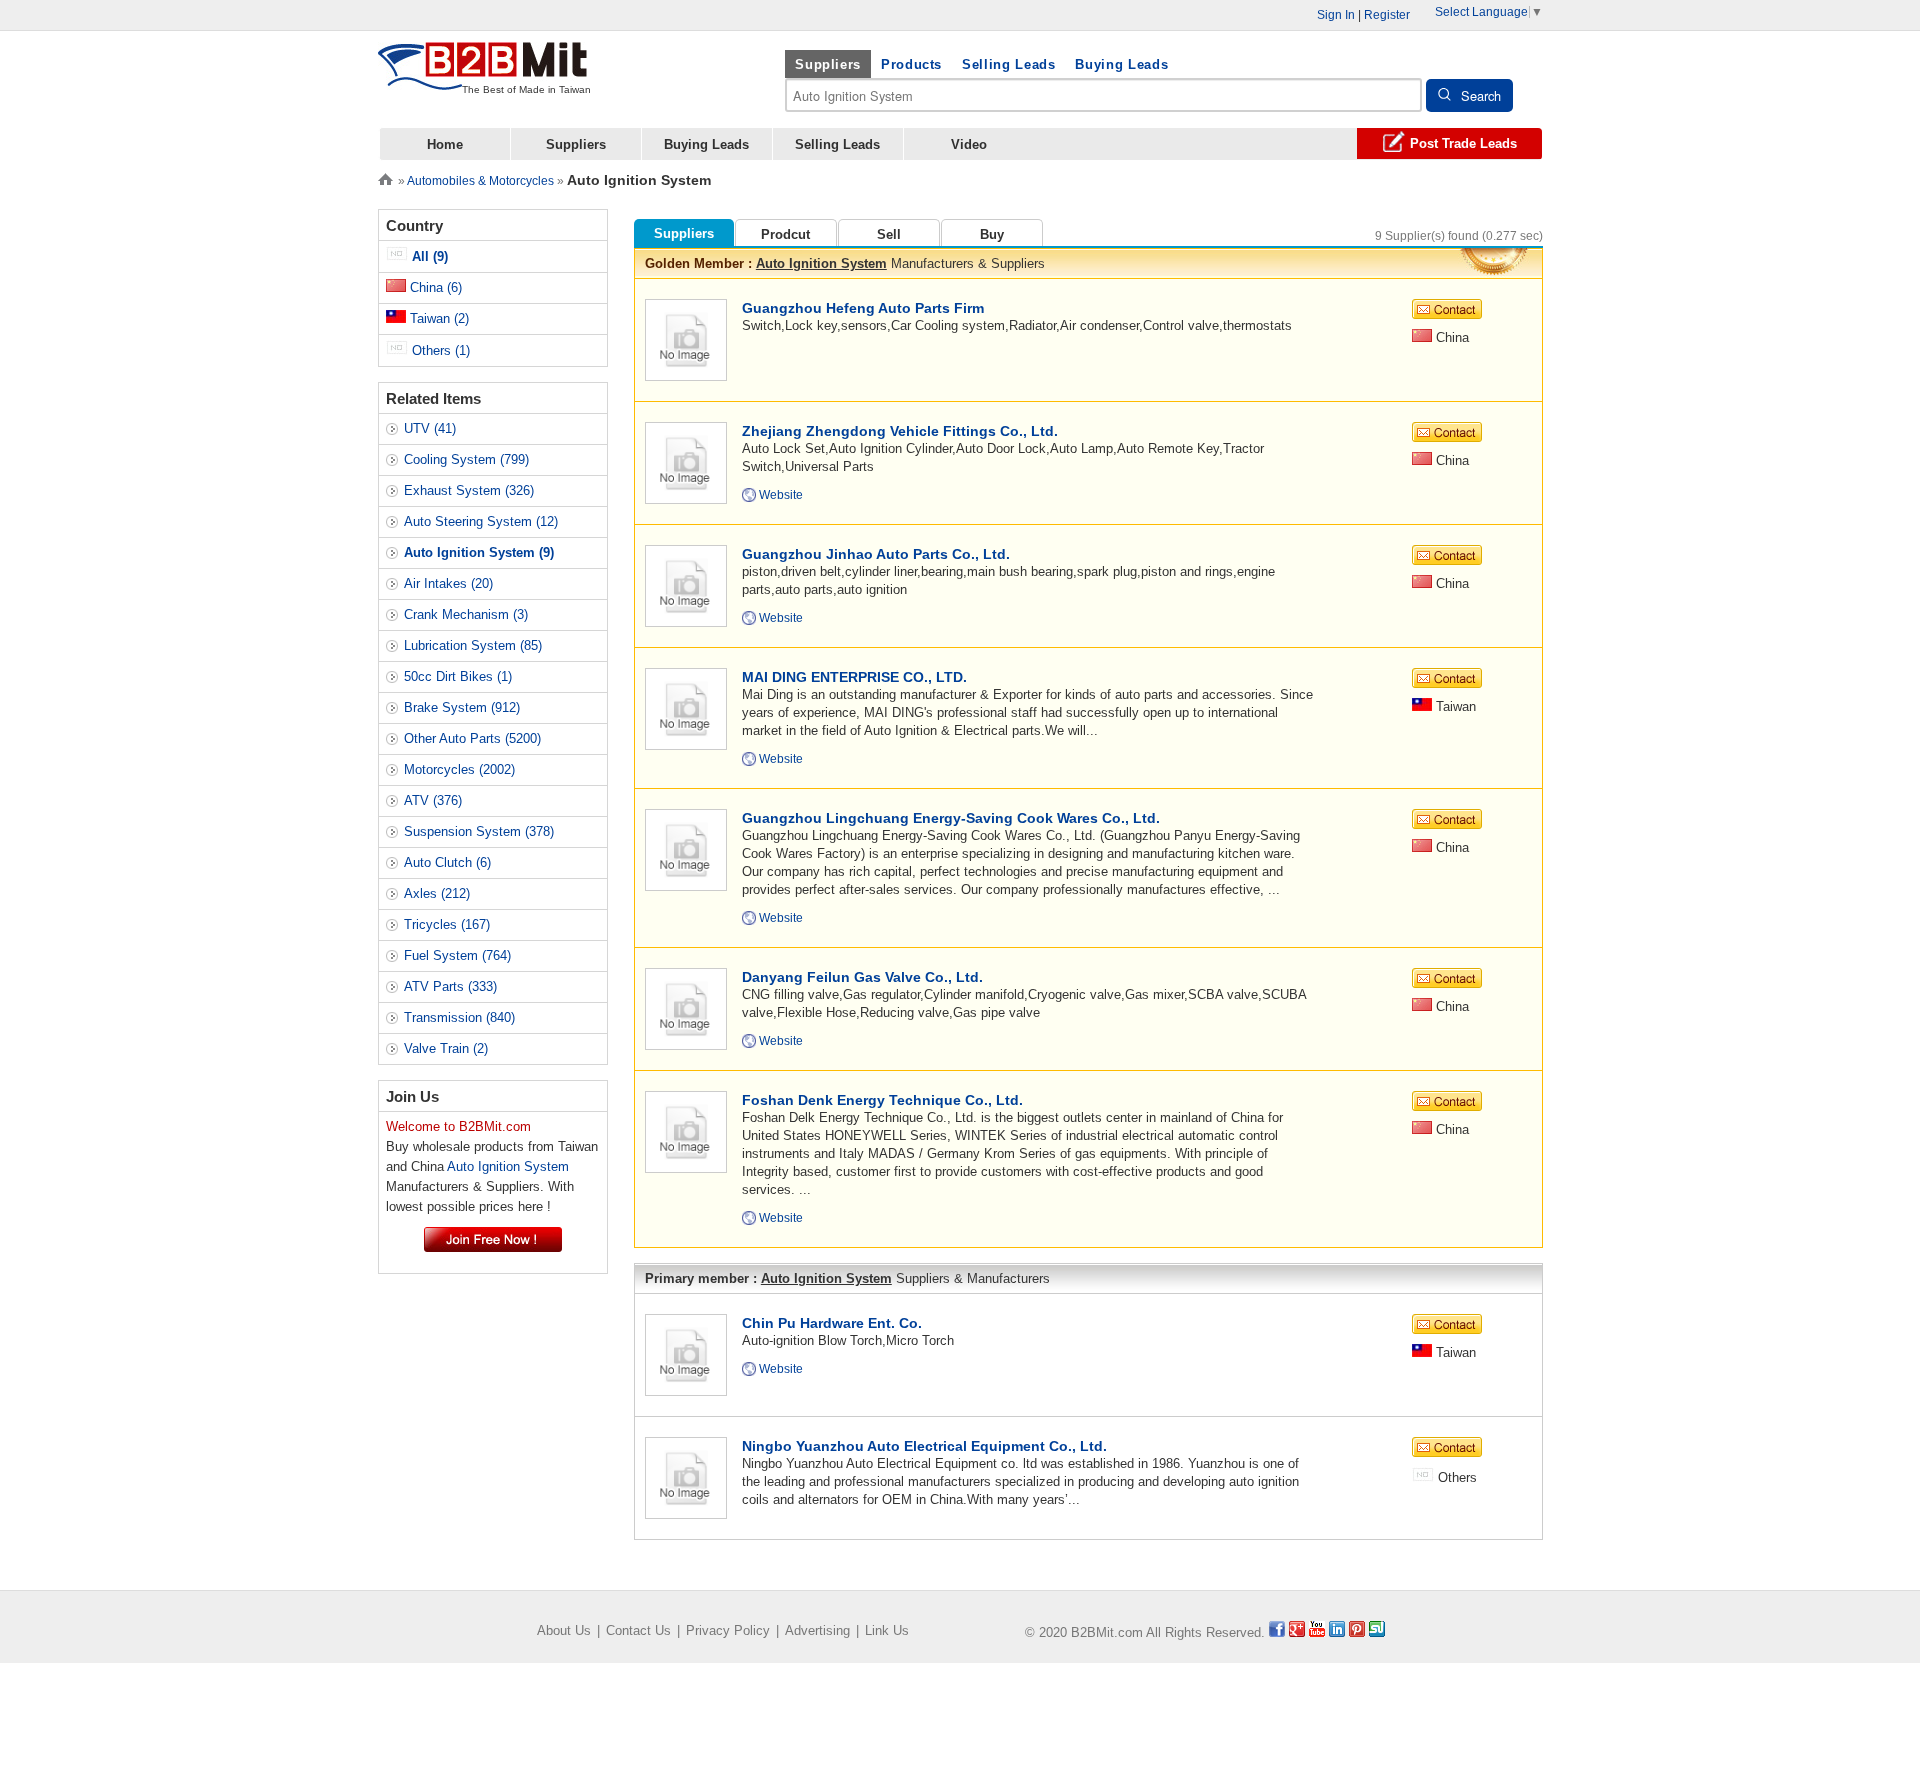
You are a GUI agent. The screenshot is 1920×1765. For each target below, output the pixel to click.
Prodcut (785, 234)
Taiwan (437, 318)
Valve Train (446, 1048)
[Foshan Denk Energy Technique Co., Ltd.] (685, 1130)
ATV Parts (450, 986)
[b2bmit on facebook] (1277, 1632)
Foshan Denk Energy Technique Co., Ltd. (882, 1100)
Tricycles (447, 924)
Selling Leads (1008, 64)
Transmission (459, 1017)
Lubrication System (473, 645)
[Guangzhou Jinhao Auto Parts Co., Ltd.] (685, 584)
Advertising (817, 1630)
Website (781, 495)
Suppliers (828, 64)
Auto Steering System (481, 521)
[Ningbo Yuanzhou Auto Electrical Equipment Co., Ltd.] (685, 1476)
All (428, 256)
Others (439, 350)
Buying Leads (1121, 64)
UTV (430, 428)
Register (1387, 15)
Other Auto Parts (472, 738)
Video (969, 144)
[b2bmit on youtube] (1317, 1632)
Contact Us (638, 1630)
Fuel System (457, 955)
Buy (992, 234)
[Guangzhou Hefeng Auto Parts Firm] (685, 338)
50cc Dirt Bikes (458, 676)
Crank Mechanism (466, 614)
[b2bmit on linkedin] (1337, 1632)
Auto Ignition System (821, 263)
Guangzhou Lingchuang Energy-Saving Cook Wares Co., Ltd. (951, 818)
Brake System (462, 707)
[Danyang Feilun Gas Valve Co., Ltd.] (685, 1007)
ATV (433, 800)
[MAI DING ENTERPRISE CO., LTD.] (685, 707)
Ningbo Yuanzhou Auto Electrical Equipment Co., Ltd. (924, 1446)
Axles (437, 893)
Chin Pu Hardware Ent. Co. (832, 1323)
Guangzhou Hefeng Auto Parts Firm (863, 308)
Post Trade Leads (1463, 143)
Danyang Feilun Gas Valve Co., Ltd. (862, 977)
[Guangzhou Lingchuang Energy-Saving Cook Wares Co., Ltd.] (685, 848)
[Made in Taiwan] (483, 78)
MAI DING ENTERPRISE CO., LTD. (854, 677)
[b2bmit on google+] (1297, 1632)
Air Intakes (448, 583)
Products (911, 64)
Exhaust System (469, 490)
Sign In (1336, 15)
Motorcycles (459, 769)
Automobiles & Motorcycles (480, 181)
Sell (889, 234)
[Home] (385, 177)
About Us (564, 1630)
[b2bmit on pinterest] (1357, 1632)
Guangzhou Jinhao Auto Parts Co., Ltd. (876, 554)
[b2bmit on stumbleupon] (1377, 1632)
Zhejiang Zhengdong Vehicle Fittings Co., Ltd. (900, 431)
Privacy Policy (728, 1630)
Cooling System (466, 459)
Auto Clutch (447, 862)
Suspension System (479, 831)
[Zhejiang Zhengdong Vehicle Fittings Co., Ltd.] (685, 461)
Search (1481, 95)
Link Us (887, 1630)
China (434, 287)
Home (445, 144)
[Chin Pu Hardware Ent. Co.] (685, 1353)
